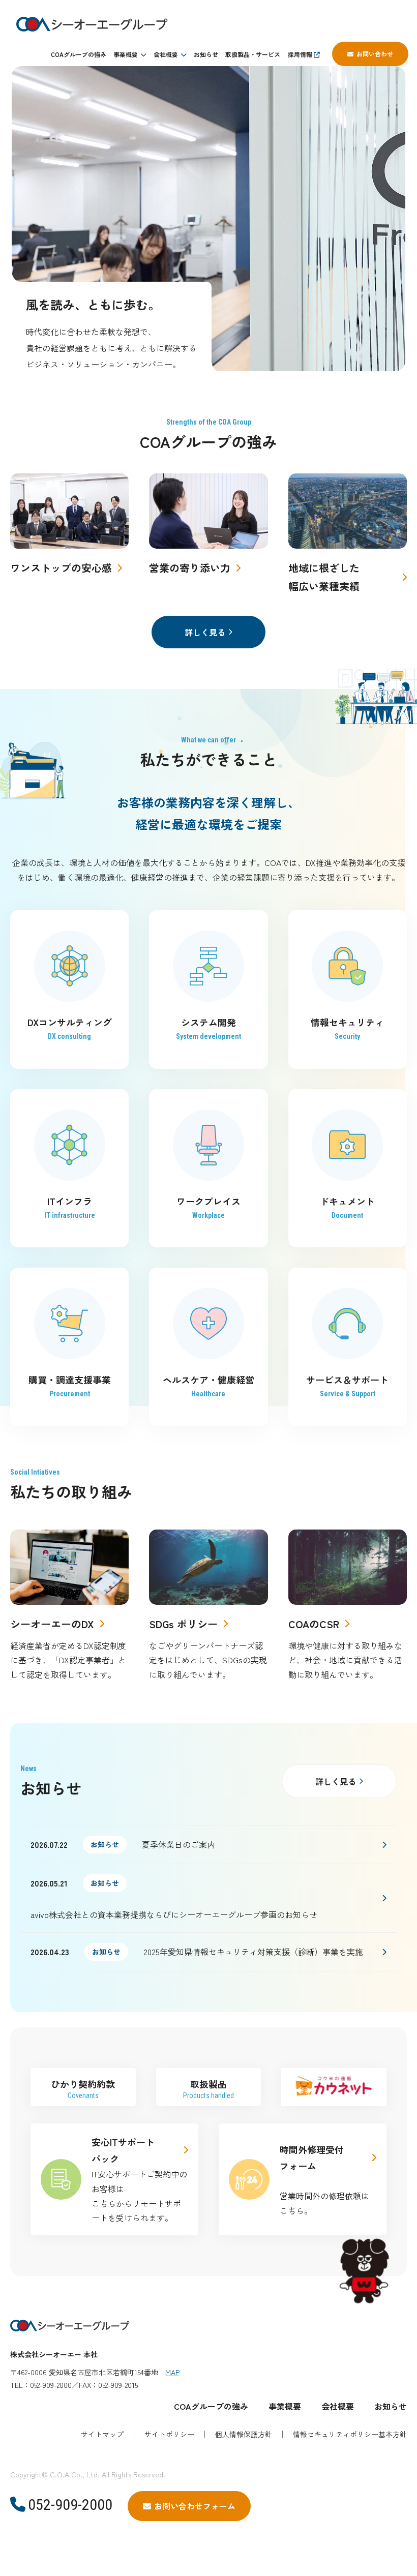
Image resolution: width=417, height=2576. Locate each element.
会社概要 (166, 54)
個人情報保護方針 (244, 2434)
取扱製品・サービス (253, 54)
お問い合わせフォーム (195, 2506)
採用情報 (301, 54)
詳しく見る (205, 632)
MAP (172, 2372)
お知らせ (206, 54)
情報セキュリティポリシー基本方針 (350, 2434)
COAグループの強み (79, 54)
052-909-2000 (70, 2505)
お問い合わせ (375, 54)
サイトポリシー (169, 2434)
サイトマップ (102, 2434)
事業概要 (126, 54)
